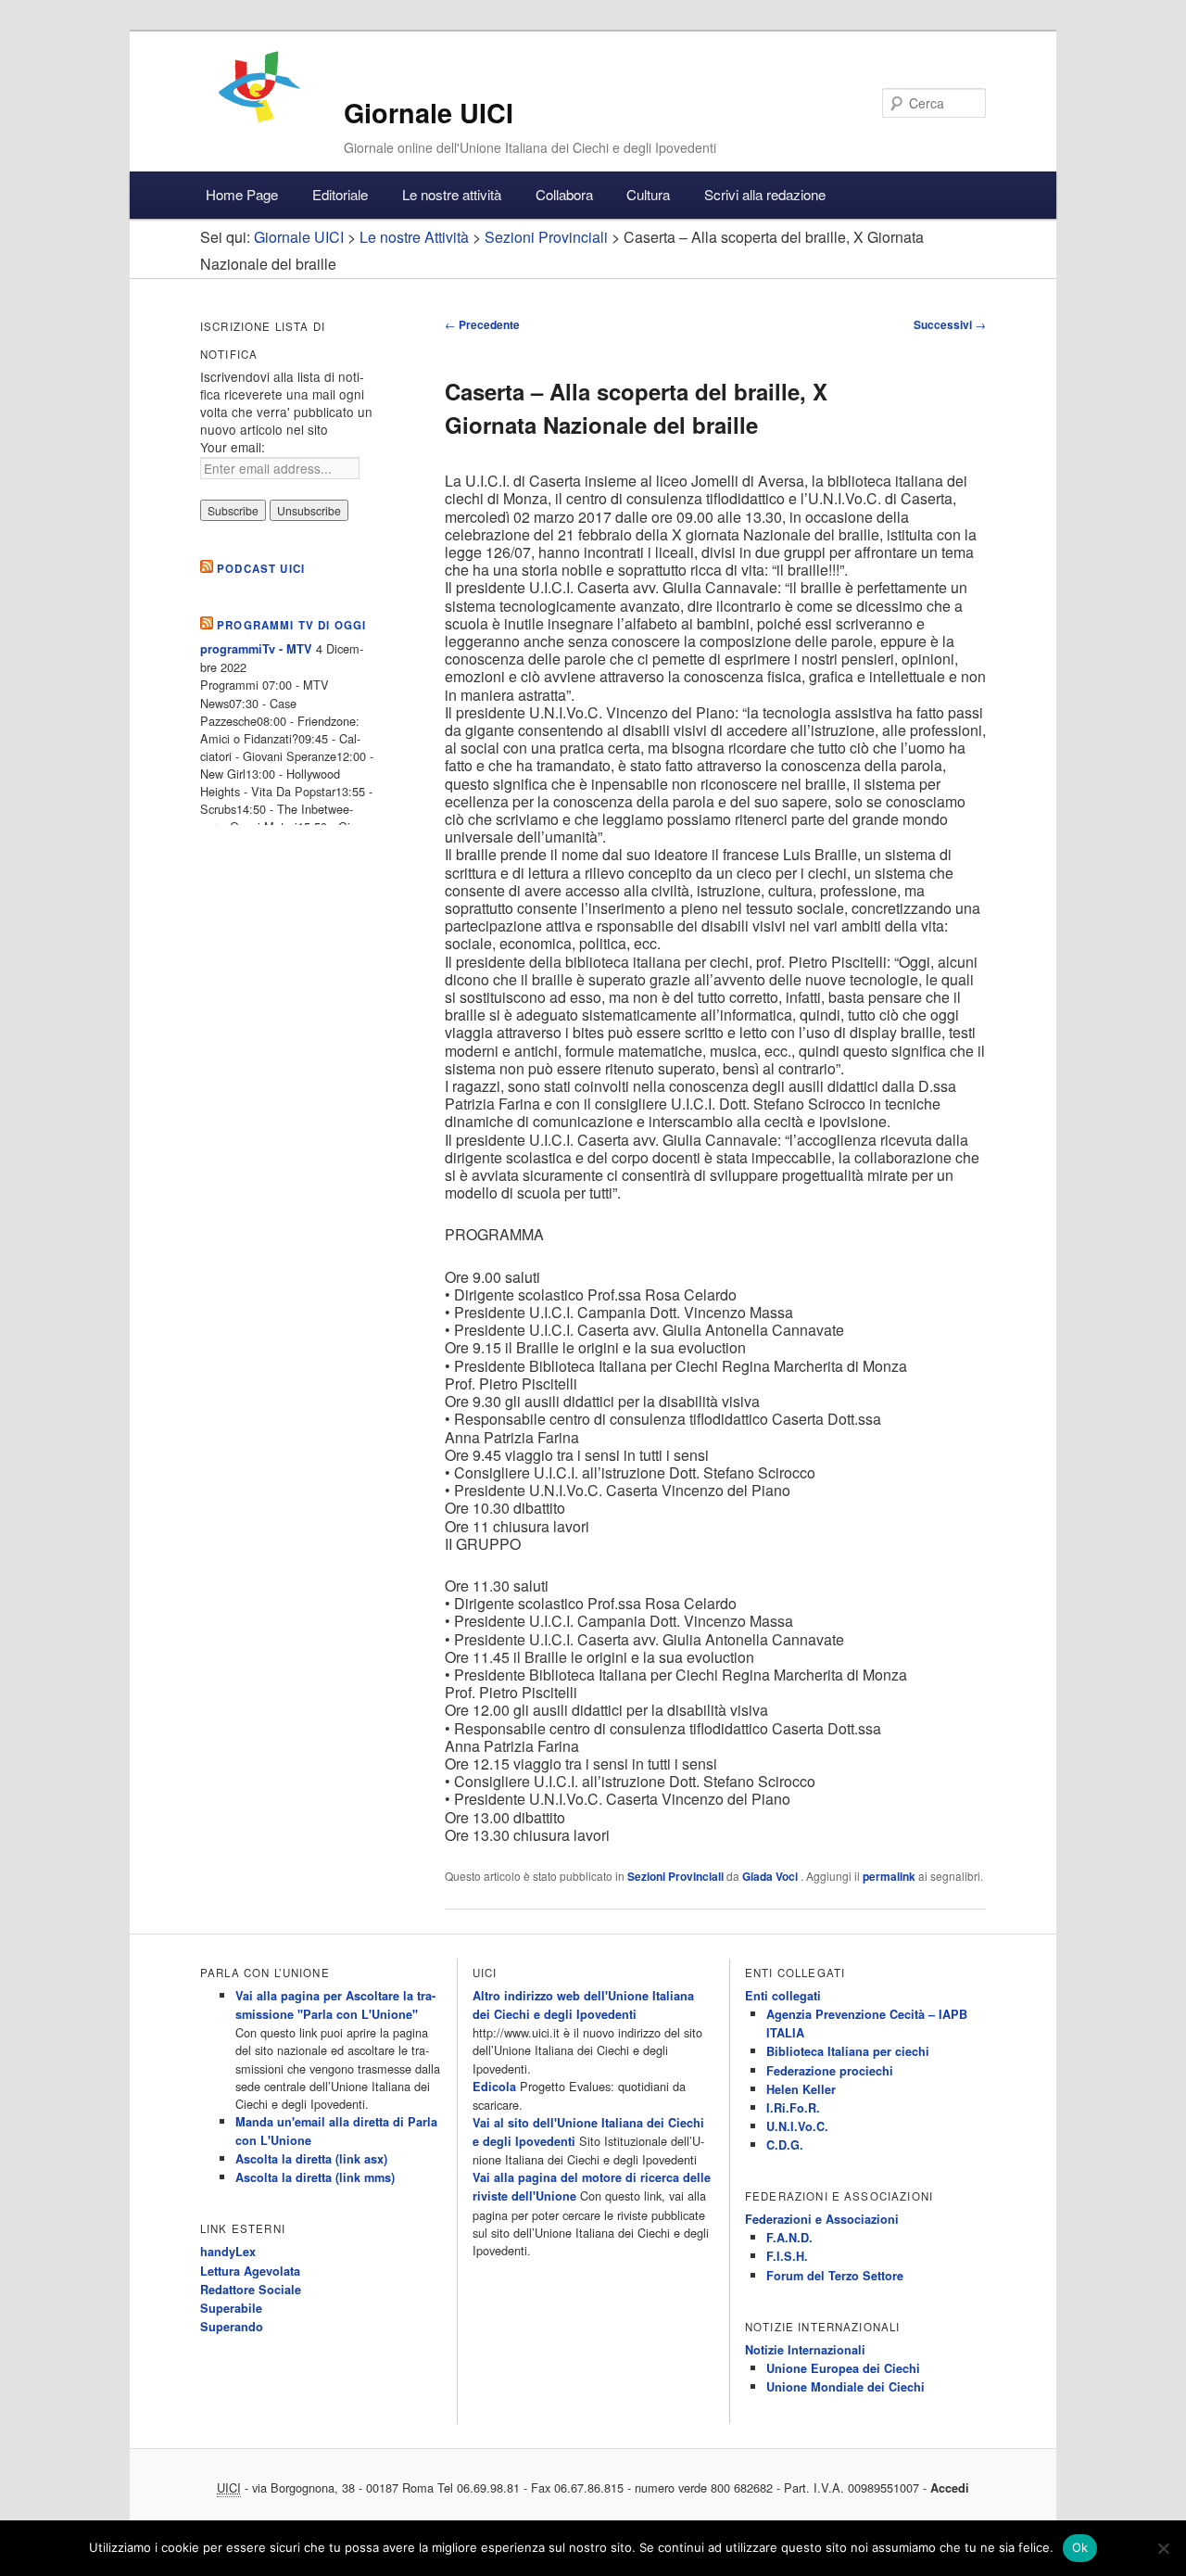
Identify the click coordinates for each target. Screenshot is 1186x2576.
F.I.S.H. (787, 2256)
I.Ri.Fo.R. (793, 2108)
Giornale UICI (429, 113)
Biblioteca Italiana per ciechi (848, 2051)
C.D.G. (785, 2145)
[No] (1163, 2548)
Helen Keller (801, 2089)
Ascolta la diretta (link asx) (311, 2159)
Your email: (233, 447)
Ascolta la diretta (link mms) (315, 2177)
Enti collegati (783, 1996)
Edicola (494, 2087)
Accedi (950, 2488)
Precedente (482, 324)
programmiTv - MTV (256, 649)
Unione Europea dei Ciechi (843, 2368)
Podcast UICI (261, 569)
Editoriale (340, 194)
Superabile (231, 2308)
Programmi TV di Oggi (291, 625)
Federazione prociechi (830, 2071)
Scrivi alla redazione (765, 194)
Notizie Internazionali (805, 2350)
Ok (1080, 2547)
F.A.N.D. (789, 2238)
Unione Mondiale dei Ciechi (845, 2387)
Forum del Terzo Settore (835, 2276)
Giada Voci (771, 1876)
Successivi (950, 324)
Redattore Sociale (251, 2290)
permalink (889, 1876)
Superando (232, 2327)
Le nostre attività (452, 194)
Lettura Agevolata (250, 2271)
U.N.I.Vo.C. (797, 2126)
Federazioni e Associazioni (822, 2219)
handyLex (228, 2252)
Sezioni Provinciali (675, 1876)
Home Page (242, 194)
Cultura (648, 194)
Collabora (564, 194)
